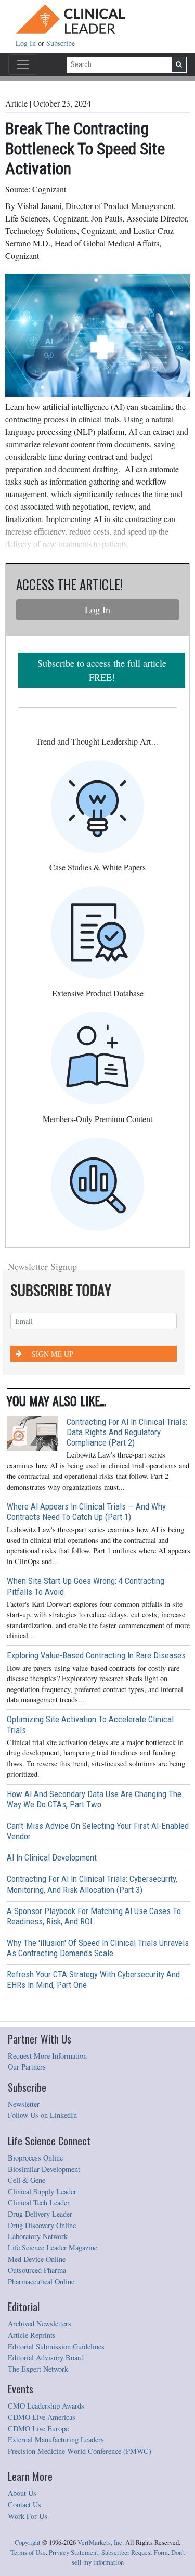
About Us (22, 2493)
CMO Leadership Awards (46, 2406)
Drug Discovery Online (42, 2225)
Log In (27, 43)
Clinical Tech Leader (39, 2202)
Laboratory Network (38, 2236)
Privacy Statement (74, 2552)
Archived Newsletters (40, 2324)
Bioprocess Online (35, 2158)
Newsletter (24, 2104)
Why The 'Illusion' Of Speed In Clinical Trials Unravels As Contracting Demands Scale (98, 1948)
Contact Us (24, 2505)
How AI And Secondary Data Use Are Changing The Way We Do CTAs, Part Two (94, 1799)
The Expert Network (38, 2369)
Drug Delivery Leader (40, 2214)
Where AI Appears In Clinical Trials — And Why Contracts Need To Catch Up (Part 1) (86, 1512)
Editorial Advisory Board (46, 2357)
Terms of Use (28, 2552)
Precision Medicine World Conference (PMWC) (80, 2451)
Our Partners (27, 2067)
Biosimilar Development (44, 2169)
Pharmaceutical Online (41, 2281)
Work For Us (28, 2516)
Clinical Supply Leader (42, 2191)
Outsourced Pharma (37, 2270)
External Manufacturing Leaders (56, 2440)
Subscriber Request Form (135, 2552)
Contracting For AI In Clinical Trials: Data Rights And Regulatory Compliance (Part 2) (127, 1432)
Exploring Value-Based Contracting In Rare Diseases (96, 1655)
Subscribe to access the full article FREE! (102, 670)
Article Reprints (32, 2335)
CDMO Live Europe (38, 2429)
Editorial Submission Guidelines (56, 2346)
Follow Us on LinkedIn (42, 2115)
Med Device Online (37, 2259)
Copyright (28, 2542)
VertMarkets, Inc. (101, 2542)
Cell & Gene (27, 2180)
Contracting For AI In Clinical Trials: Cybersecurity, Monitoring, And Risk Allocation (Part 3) (92, 1884)
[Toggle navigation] (23, 64)
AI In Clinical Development (52, 1857)
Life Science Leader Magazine (53, 2248)
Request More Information (47, 2056)
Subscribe (61, 43)
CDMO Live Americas (42, 2417)
